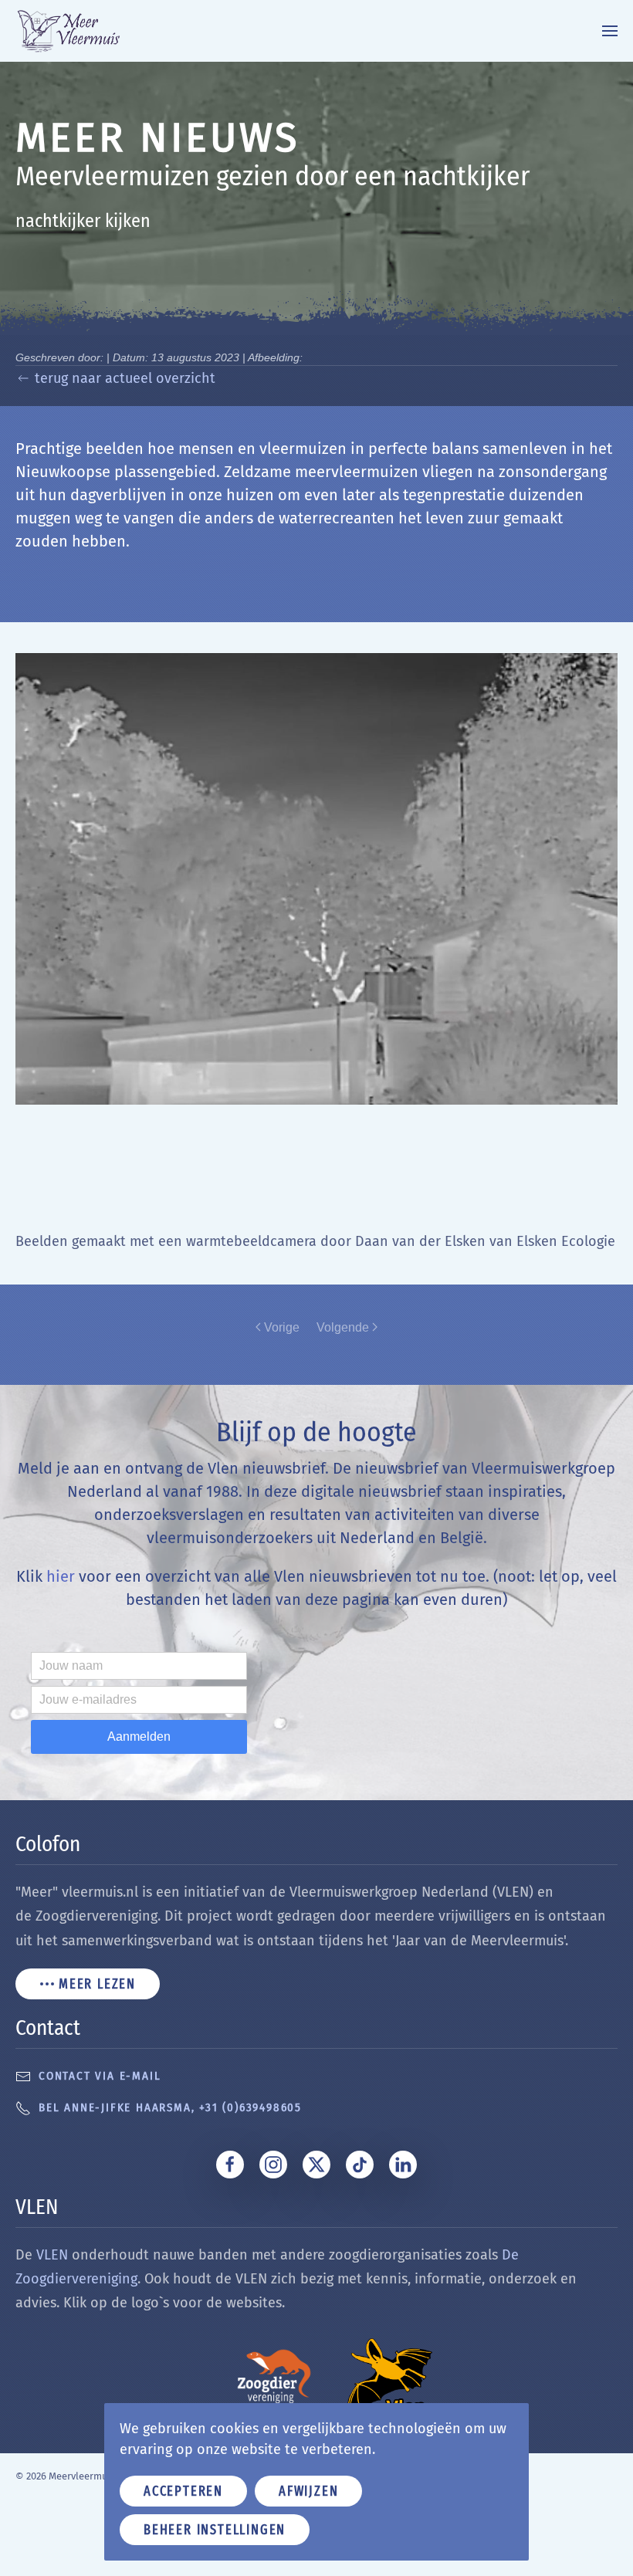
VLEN (52, 2255)
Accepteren (183, 2491)
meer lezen (97, 1984)
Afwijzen (308, 2491)
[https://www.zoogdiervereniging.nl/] (274, 2376)
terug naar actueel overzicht (125, 378)
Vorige (282, 1327)
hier (61, 1576)
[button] (610, 31)
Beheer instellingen (215, 2530)
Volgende (343, 1327)
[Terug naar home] (80, 31)
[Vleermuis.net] (390, 2376)
